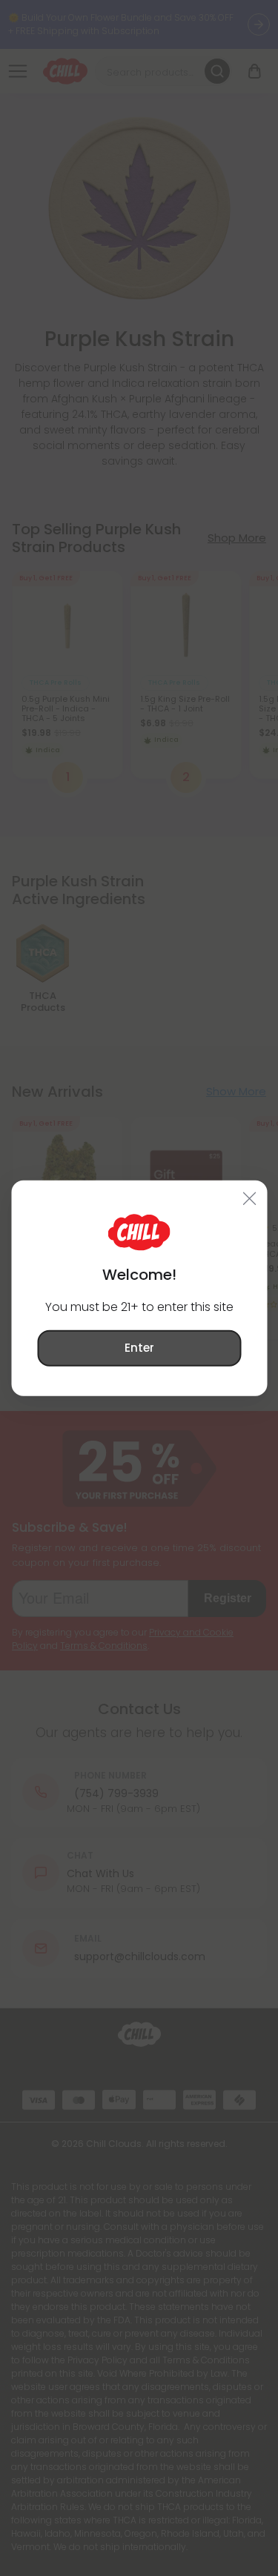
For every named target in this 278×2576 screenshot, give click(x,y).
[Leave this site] (249, 1198)
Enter (139, 1348)
